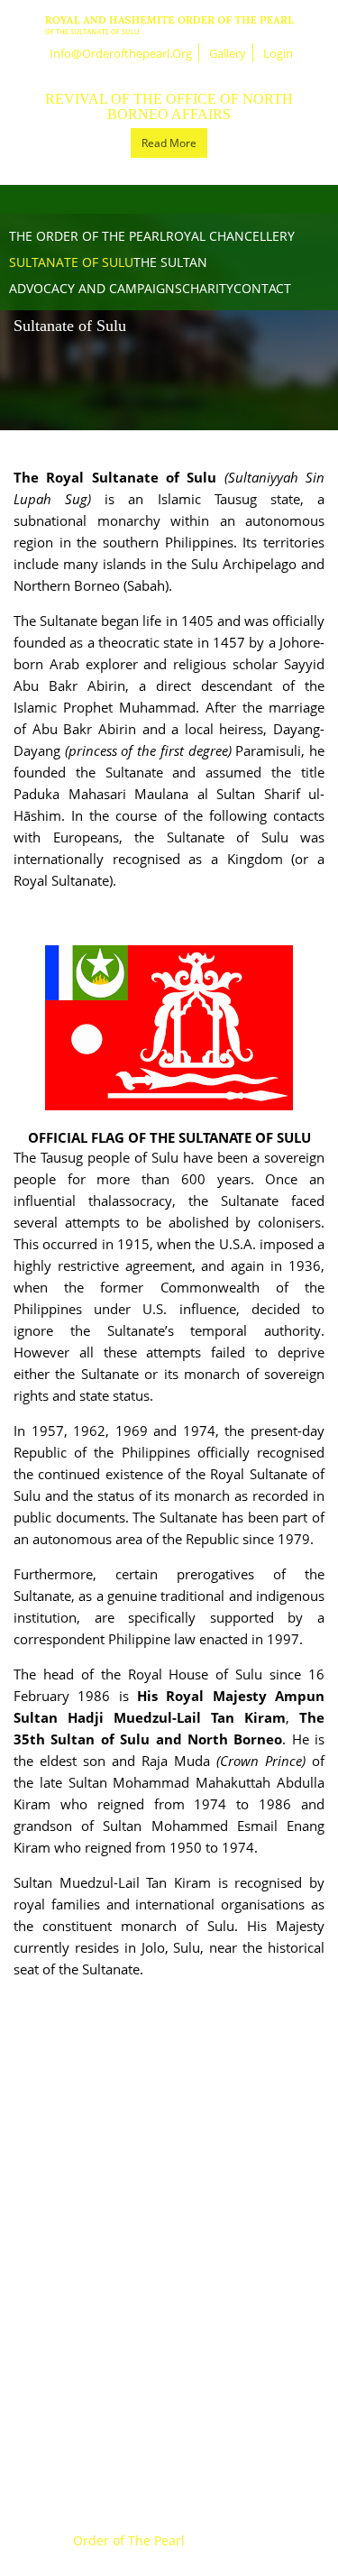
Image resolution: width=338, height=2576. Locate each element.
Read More (169, 143)
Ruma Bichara (169, 2257)
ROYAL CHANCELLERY (230, 236)
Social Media (169, 2397)
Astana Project (169, 2341)
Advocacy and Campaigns (96, 288)
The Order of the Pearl (87, 236)
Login (278, 53)
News (169, 2145)
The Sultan (170, 262)
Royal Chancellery (169, 2285)
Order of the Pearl (169, 2229)
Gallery (228, 53)
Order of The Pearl (129, 2540)
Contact (262, 288)
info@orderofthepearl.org (121, 53)
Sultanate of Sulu (71, 262)
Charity (208, 288)
